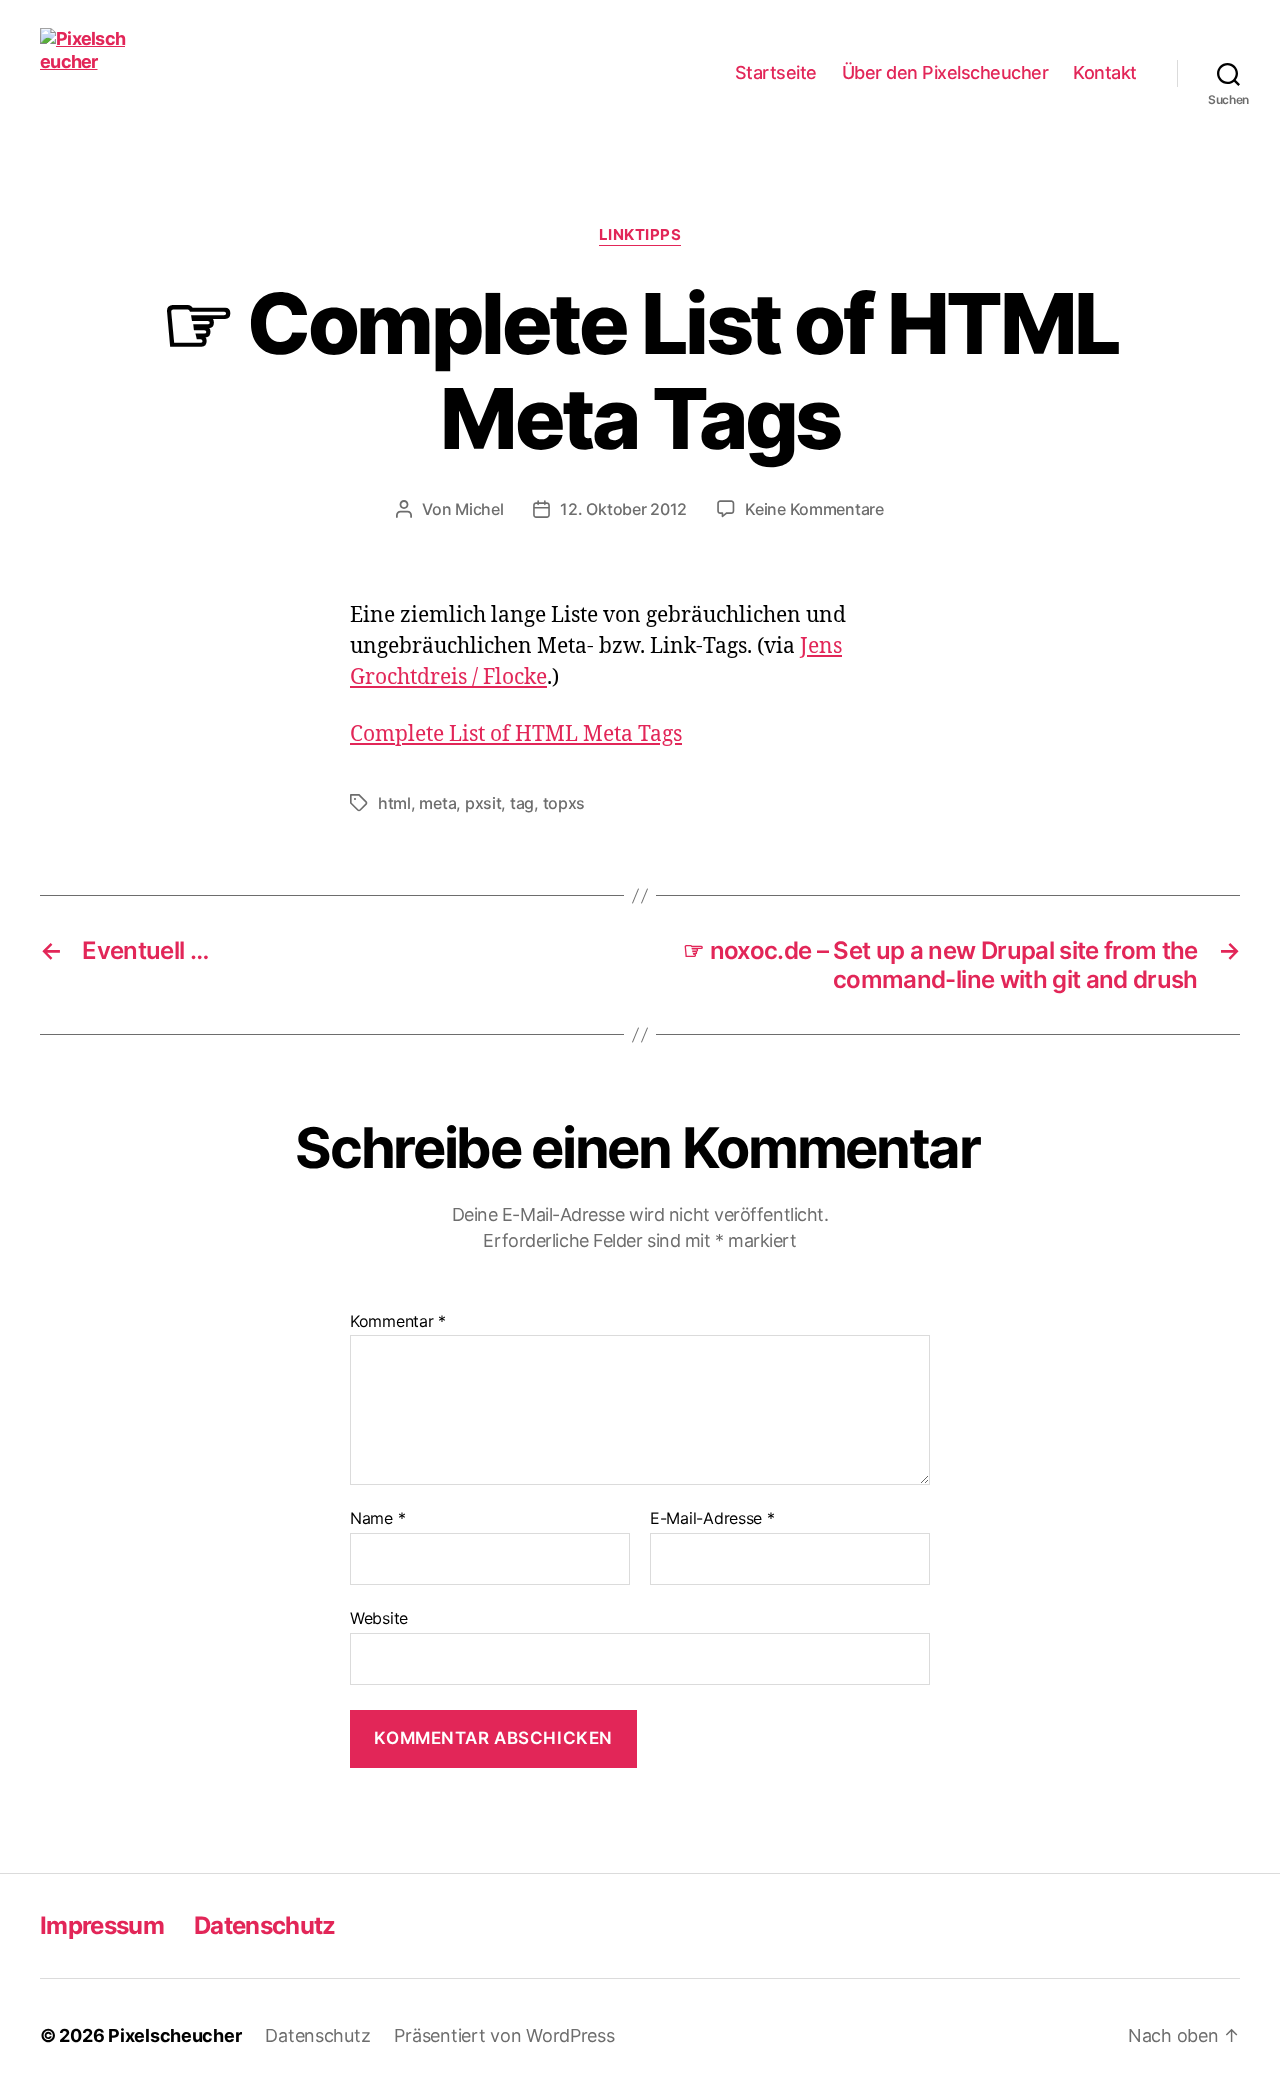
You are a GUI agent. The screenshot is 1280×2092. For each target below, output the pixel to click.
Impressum (102, 1925)
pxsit (483, 803)
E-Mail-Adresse (712, 1519)
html (394, 803)
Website (379, 1617)
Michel (479, 509)
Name (377, 1519)
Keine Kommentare (814, 509)
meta (437, 803)
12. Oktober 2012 (623, 509)
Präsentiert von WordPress (504, 2035)
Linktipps (640, 235)
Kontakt (1105, 72)
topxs (564, 803)
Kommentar (398, 1322)
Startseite (776, 72)
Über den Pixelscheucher (945, 72)
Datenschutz (265, 1925)
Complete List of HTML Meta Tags (516, 734)
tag (522, 803)
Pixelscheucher (174, 2035)
